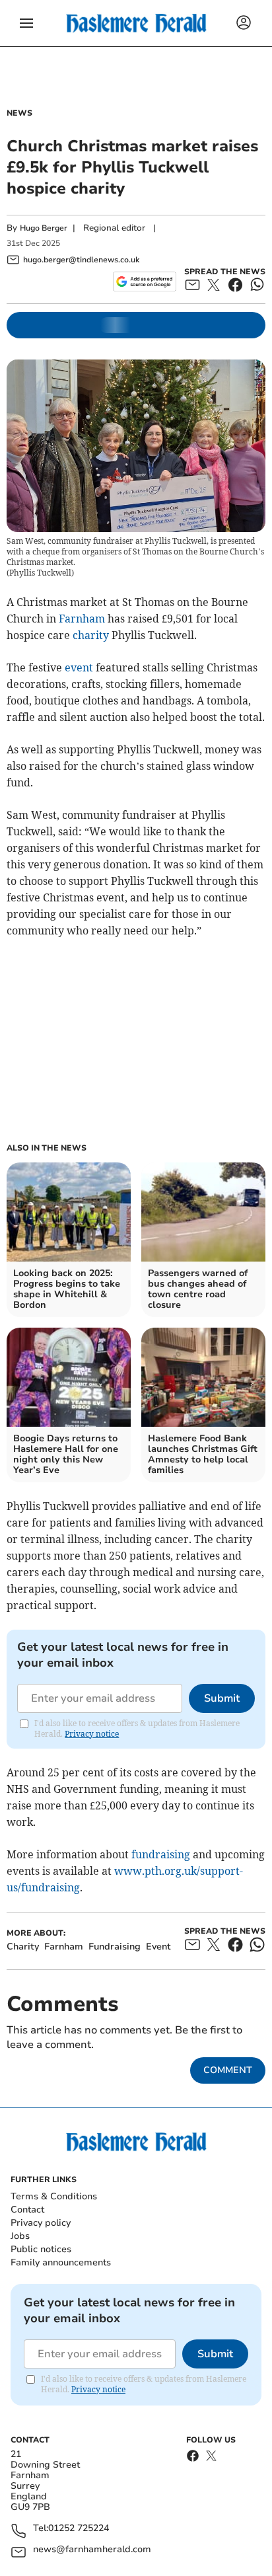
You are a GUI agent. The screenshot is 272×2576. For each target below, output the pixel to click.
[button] (26, 23)
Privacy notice (92, 1734)
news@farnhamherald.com (92, 2550)
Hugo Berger (44, 228)
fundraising (161, 1854)
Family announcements (61, 2262)
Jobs (20, 2236)
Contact (27, 2210)
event (79, 667)
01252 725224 (79, 2529)
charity (91, 635)
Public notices (41, 2249)
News (19, 113)
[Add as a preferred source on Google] (144, 282)
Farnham (82, 619)
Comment (228, 2070)
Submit (222, 1698)
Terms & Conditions (54, 2196)
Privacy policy (41, 2223)
